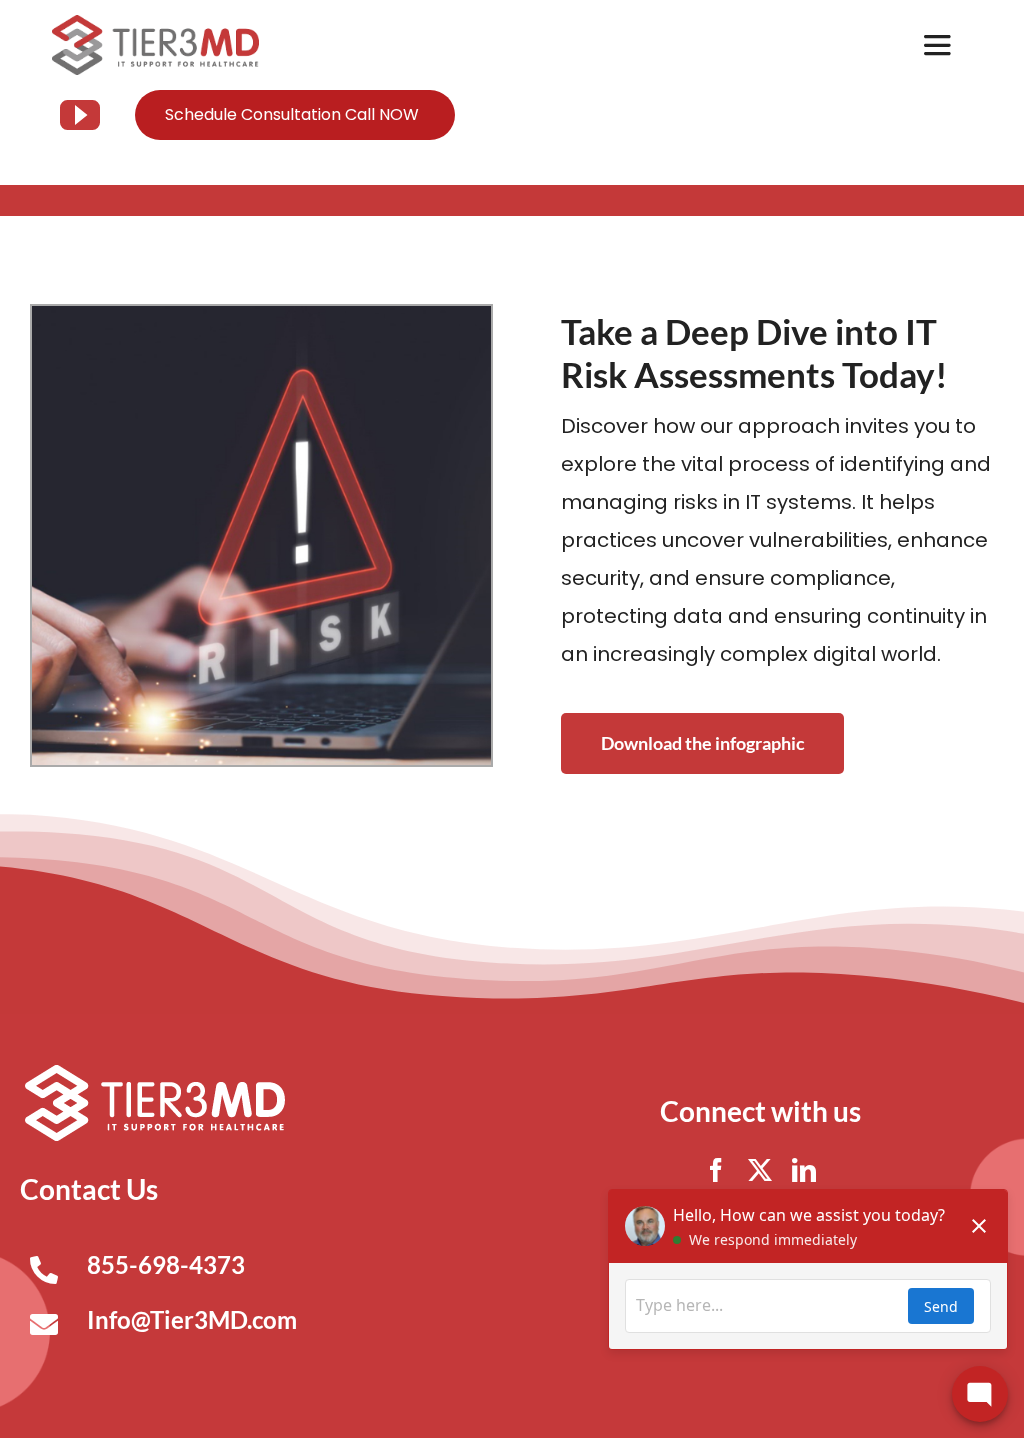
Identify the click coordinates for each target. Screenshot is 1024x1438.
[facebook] (716, 1170)
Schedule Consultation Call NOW (292, 114)
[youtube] (80, 115)
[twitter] (760, 1170)
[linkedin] (804, 1170)
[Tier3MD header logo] (155, 22)
